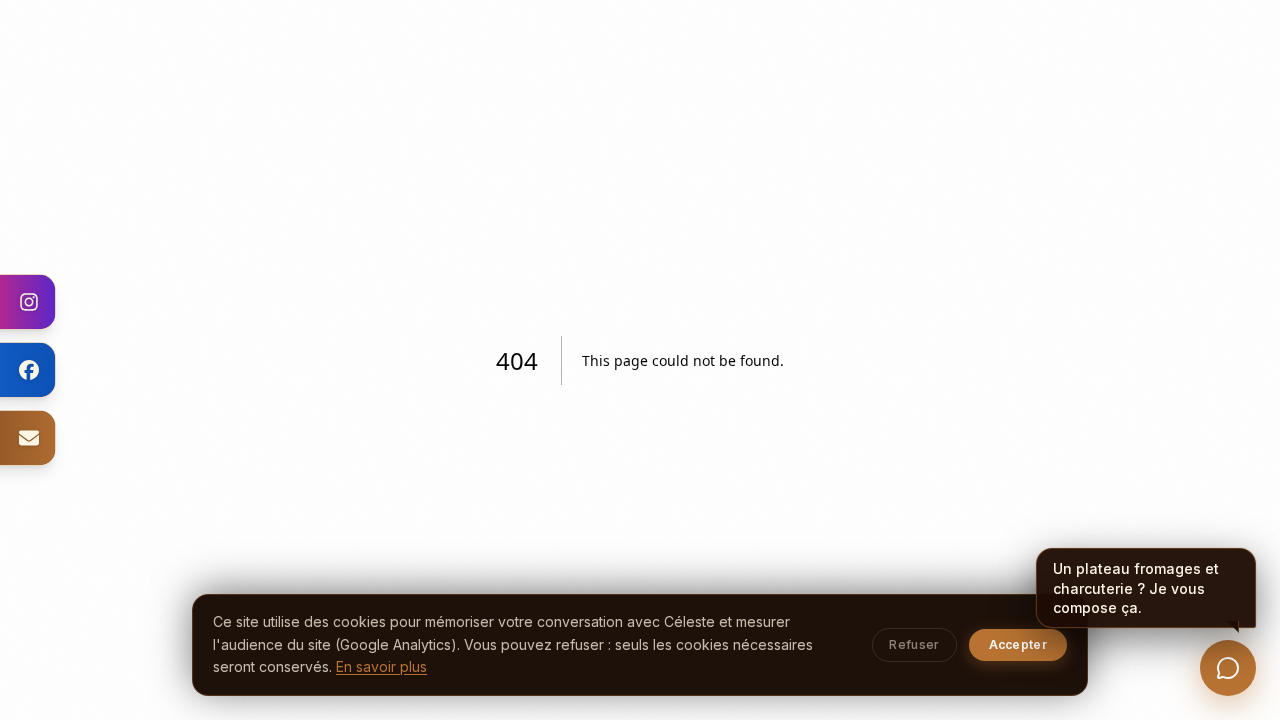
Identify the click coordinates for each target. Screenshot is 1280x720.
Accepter (1018, 644)
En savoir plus (381, 666)
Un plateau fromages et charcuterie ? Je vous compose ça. (1136, 587)
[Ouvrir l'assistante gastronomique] (1228, 668)
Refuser (914, 644)
